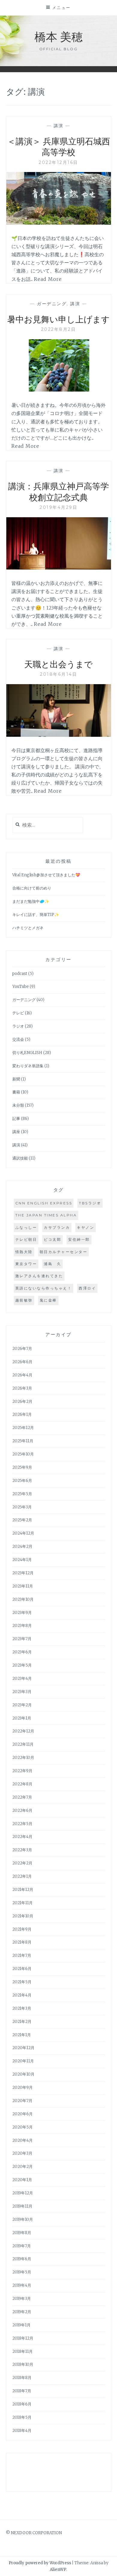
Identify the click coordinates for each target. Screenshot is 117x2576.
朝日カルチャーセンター (64, 1252)
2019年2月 (22, 2312)
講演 (59, 126)
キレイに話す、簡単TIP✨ (36, 915)
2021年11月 (22, 1903)
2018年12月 (23, 2338)
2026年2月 (22, 1402)
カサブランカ (57, 1227)
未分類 (18, 1105)
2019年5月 (22, 2272)
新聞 (16, 1079)
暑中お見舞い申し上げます (58, 319)
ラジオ (18, 1026)
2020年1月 (22, 2180)
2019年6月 (22, 2259)
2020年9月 (22, 2087)
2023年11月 (23, 1586)
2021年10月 (23, 1916)
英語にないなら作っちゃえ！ (44, 1288)
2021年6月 (22, 1969)
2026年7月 (22, 1349)
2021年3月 (22, 2008)
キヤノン (85, 1227)
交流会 (18, 1039)
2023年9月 (22, 1613)
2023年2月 (22, 1705)
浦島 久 (52, 1264)
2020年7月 (22, 2101)
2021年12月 (23, 1890)
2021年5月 (22, 1982)
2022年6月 (22, 1811)
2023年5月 (22, 1665)
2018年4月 (22, 2431)
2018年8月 (22, 2378)
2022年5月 (22, 1824)
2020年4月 (22, 2140)
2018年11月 (22, 2352)
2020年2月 (22, 2167)
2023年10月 (23, 1599)
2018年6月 (22, 2404)
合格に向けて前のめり (32, 888)
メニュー (61, 8)
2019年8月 (22, 2233)
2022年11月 (23, 1744)
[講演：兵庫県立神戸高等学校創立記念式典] (59, 568)
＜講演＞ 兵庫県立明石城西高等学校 (59, 146)
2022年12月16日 (58, 162)
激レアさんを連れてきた (39, 1276)
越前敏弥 (24, 1300)
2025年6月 (22, 1481)
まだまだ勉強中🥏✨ (31, 901)
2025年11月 (23, 1441)
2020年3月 (22, 2153)
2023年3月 (22, 1692)
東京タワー (26, 1264)
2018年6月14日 (58, 674)
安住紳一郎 (79, 1239)
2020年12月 (23, 2048)
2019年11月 (22, 2206)
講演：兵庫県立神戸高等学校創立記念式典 (58, 491)
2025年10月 (23, 1454)
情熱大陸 (24, 1252)
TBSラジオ (90, 1203)
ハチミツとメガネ (28, 928)
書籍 (16, 1092)
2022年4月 (22, 1837)
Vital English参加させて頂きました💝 (46, 875)
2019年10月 (23, 2219)
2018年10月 (23, 2364)
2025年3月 (22, 1507)
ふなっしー (26, 1227)
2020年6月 (22, 2114)
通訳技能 (20, 1158)
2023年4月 (22, 1678)
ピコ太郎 (52, 1239)
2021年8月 (22, 1942)
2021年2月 (22, 2022)
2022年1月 (22, 1876)
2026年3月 (22, 1388)
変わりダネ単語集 (28, 1066)
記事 (16, 1119)
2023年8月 (22, 1626)
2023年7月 (22, 1639)
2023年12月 (23, 1573)
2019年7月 (22, 2246)
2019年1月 (21, 2325)
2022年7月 (22, 1797)
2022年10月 (23, 1758)
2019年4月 (22, 2285)
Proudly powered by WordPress (40, 2563)
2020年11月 (23, 2061)
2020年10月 (23, 2074)
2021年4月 (22, 1995)
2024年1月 (22, 1560)
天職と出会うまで (58, 664)
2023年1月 (22, 1718)
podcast (20, 974)
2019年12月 (23, 2193)
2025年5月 (22, 1494)
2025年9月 (22, 1467)
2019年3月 (22, 2299)
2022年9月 (22, 1771)
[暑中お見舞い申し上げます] (59, 390)
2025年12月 (23, 1428)
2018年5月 (22, 2417)
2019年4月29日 (58, 507)
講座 (16, 1132)
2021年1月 (22, 2035)
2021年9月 (22, 1929)
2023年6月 (22, 1652)
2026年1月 (22, 1414)
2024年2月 (22, 1546)
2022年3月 (22, 1850)
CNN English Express (44, 1203)
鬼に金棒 (48, 1300)
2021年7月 (22, 1955)
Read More (48, 279)
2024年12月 (23, 1533)
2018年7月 (22, 2391)
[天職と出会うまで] (59, 735)
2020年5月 (22, 2127)
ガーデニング (52, 304)
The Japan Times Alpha (46, 1215)
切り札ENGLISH (27, 1053)
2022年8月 (22, 1784)
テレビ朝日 (26, 1239)
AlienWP (58, 2570)
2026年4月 (22, 1375)
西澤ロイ (87, 1288)
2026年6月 (22, 1362)
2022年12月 (23, 1731)
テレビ (18, 1013)
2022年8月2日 (59, 329)
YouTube (21, 987)
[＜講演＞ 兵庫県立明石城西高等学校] (59, 223)
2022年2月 (22, 1863)
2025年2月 (22, 1520)
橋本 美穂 (59, 36)
